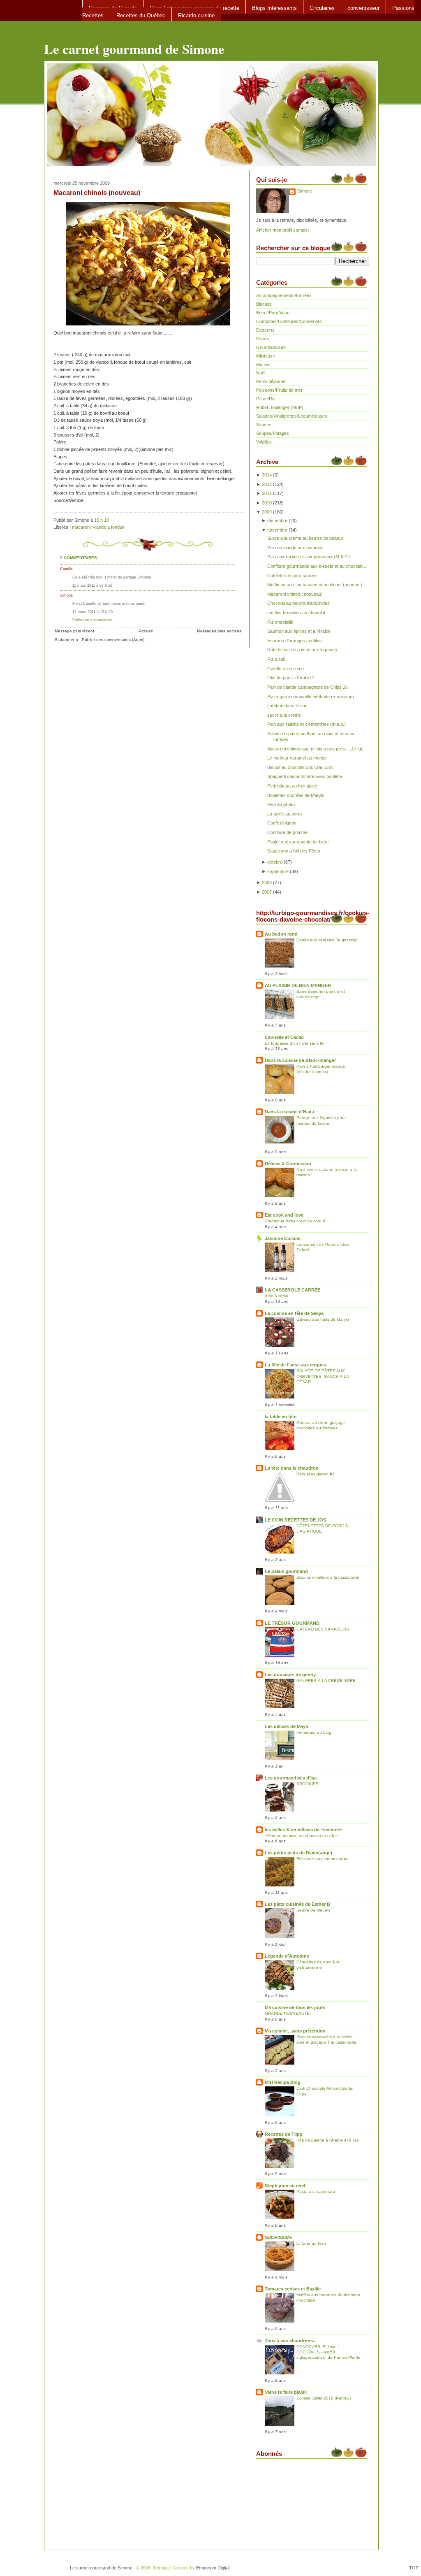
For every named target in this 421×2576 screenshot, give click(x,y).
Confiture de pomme (287, 832)
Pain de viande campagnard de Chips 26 (308, 687)
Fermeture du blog (314, 1732)
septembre (278, 871)
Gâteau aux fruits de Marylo (323, 1319)
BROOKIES (308, 1784)
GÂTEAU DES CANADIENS (323, 1629)
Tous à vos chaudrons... (291, 2341)
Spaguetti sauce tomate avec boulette (305, 776)
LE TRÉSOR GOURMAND (292, 1623)
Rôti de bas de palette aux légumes (302, 650)
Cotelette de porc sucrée (292, 576)
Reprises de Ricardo (113, 8)
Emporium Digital (213, 2568)
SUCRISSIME (279, 2237)
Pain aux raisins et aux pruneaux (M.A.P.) (309, 557)
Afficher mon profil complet (282, 230)
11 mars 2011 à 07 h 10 (92, 585)
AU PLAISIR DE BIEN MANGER (298, 985)
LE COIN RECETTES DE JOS (295, 1520)
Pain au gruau (281, 804)
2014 (267, 475)
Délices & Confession (288, 1164)
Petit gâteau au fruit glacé (292, 786)
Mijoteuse (266, 356)
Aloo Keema (276, 1296)
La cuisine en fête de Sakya (294, 1313)
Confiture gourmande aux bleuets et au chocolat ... (317, 566)
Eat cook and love (284, 1215)
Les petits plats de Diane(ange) (298, 1853)
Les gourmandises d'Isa (291, 1778)
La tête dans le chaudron (292, 1468)
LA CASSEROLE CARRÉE (293, 1290)
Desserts (265, 330)
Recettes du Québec (141, 15)
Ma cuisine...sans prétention (295, 2031)
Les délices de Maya (286, 1726)
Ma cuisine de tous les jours (295, 2007)
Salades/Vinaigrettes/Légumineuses (292, 416)
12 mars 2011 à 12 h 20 (93, 612)
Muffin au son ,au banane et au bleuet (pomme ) (315, 585)
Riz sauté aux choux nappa (323, 1859)
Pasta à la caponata (316, 2192)
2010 (267, 503)
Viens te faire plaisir (286, 2392)
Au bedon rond (281, 934)
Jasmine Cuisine (283, 1238)
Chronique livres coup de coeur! (295, 1221)
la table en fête (281, 1417)
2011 (267, 493)
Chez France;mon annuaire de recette (194, 8)
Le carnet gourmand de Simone (134, 49)
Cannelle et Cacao (284, 1037)
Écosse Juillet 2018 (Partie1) (324, 2398)
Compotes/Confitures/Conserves (289, 321)
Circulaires (322, 8)
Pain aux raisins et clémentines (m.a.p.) (306, 724)
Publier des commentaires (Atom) (113, 640)
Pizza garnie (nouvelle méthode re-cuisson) (311, 697)
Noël (261, 373)
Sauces (264, 425)
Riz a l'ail (276, 659)
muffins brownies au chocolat (296, 613)
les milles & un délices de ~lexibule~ (304, 1830)
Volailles (264, 442)
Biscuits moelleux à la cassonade (328, 1577)
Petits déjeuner (271, 381)
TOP (414, 2568)
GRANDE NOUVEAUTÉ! (288, 2013)
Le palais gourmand (286, 1571)
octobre (275, 862)
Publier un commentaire (93, 620)
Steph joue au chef (285, 2186)
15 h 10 (102, 520)
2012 (267, 484)
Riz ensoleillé (280, 622)
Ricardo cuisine (196, 15)
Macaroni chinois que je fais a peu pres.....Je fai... (316, 749)
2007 (267, 892)
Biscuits (264, 304)
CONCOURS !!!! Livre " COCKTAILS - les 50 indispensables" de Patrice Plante (328, 2352)
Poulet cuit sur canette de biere (298, 842)
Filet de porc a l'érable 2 (291, 678)
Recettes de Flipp (284, 2134)
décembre (277, 520)
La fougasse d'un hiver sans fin (295, 1043)
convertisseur (363, 8)
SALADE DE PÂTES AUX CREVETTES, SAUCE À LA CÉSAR (323, 1376)
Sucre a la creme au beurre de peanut (305, 538)
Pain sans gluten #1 (316, 1474)
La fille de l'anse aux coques (295, 1365)
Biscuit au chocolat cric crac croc (301, 767)
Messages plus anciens (219, 631)
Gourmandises (271, 347)
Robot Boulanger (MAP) (280, 407)
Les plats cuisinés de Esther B (297, 1904)
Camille (66, 569)
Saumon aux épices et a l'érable (299, 631)
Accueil (146, 631)
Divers (263, 339)
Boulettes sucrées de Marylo (296, 795)
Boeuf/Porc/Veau (273, 313)
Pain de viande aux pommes (295, 548)
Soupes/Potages (273, 433)
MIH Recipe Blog (283, 2082)
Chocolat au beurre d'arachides (298, 603)
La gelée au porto (285, 814)
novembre (277, 530)
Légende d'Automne (287, 1956)
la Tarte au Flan (311, 2243)
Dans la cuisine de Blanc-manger (300, 1060)
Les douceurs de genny (290, 1675)
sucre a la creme (284, 715)
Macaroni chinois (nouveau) (97, 193)
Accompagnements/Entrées (284, 295)
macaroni (81, 527)
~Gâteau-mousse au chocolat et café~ (301, 1836)
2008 (267, 883)
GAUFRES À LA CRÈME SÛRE (326, 1681)
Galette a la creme (286, 669)
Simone (66, 595)
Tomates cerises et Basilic (293, 2289)
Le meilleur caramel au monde (297, 758)
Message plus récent (74, 631)
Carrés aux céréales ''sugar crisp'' (328, 940)
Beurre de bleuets (313, 1910)
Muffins (263, 365)
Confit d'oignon (282, 823)
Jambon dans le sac (287, 706)
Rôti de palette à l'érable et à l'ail (327, 2140)
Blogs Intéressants (274, 8)
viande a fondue (109, 527)
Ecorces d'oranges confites (295, 641)
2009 (267, 512)
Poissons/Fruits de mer (279, 390)
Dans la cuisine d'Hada (289, 1112)
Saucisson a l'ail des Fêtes (294, 851)
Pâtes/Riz (266, 399)
